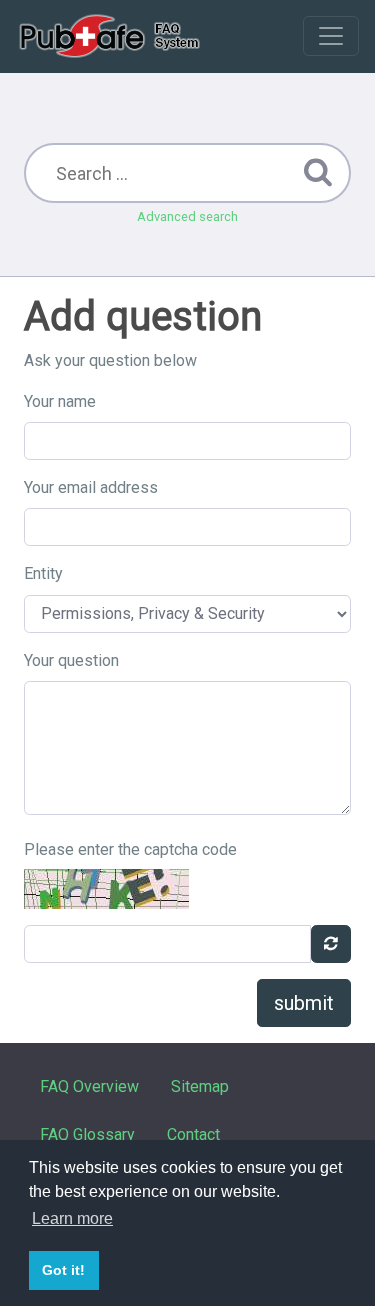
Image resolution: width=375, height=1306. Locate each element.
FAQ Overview (89, 1086)
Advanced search (187, 216)
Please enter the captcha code (130, 849)
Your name (60, 401)
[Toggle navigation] (331, 36)
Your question (71, 660)
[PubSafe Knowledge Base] (111, 36)
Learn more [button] (72, 1218)
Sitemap (200, 1086)
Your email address (91, 487)
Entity (43, 573)
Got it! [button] (63, 1270)
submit (304, 1003)
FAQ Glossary (87, 1134)
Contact (193, 1134)
